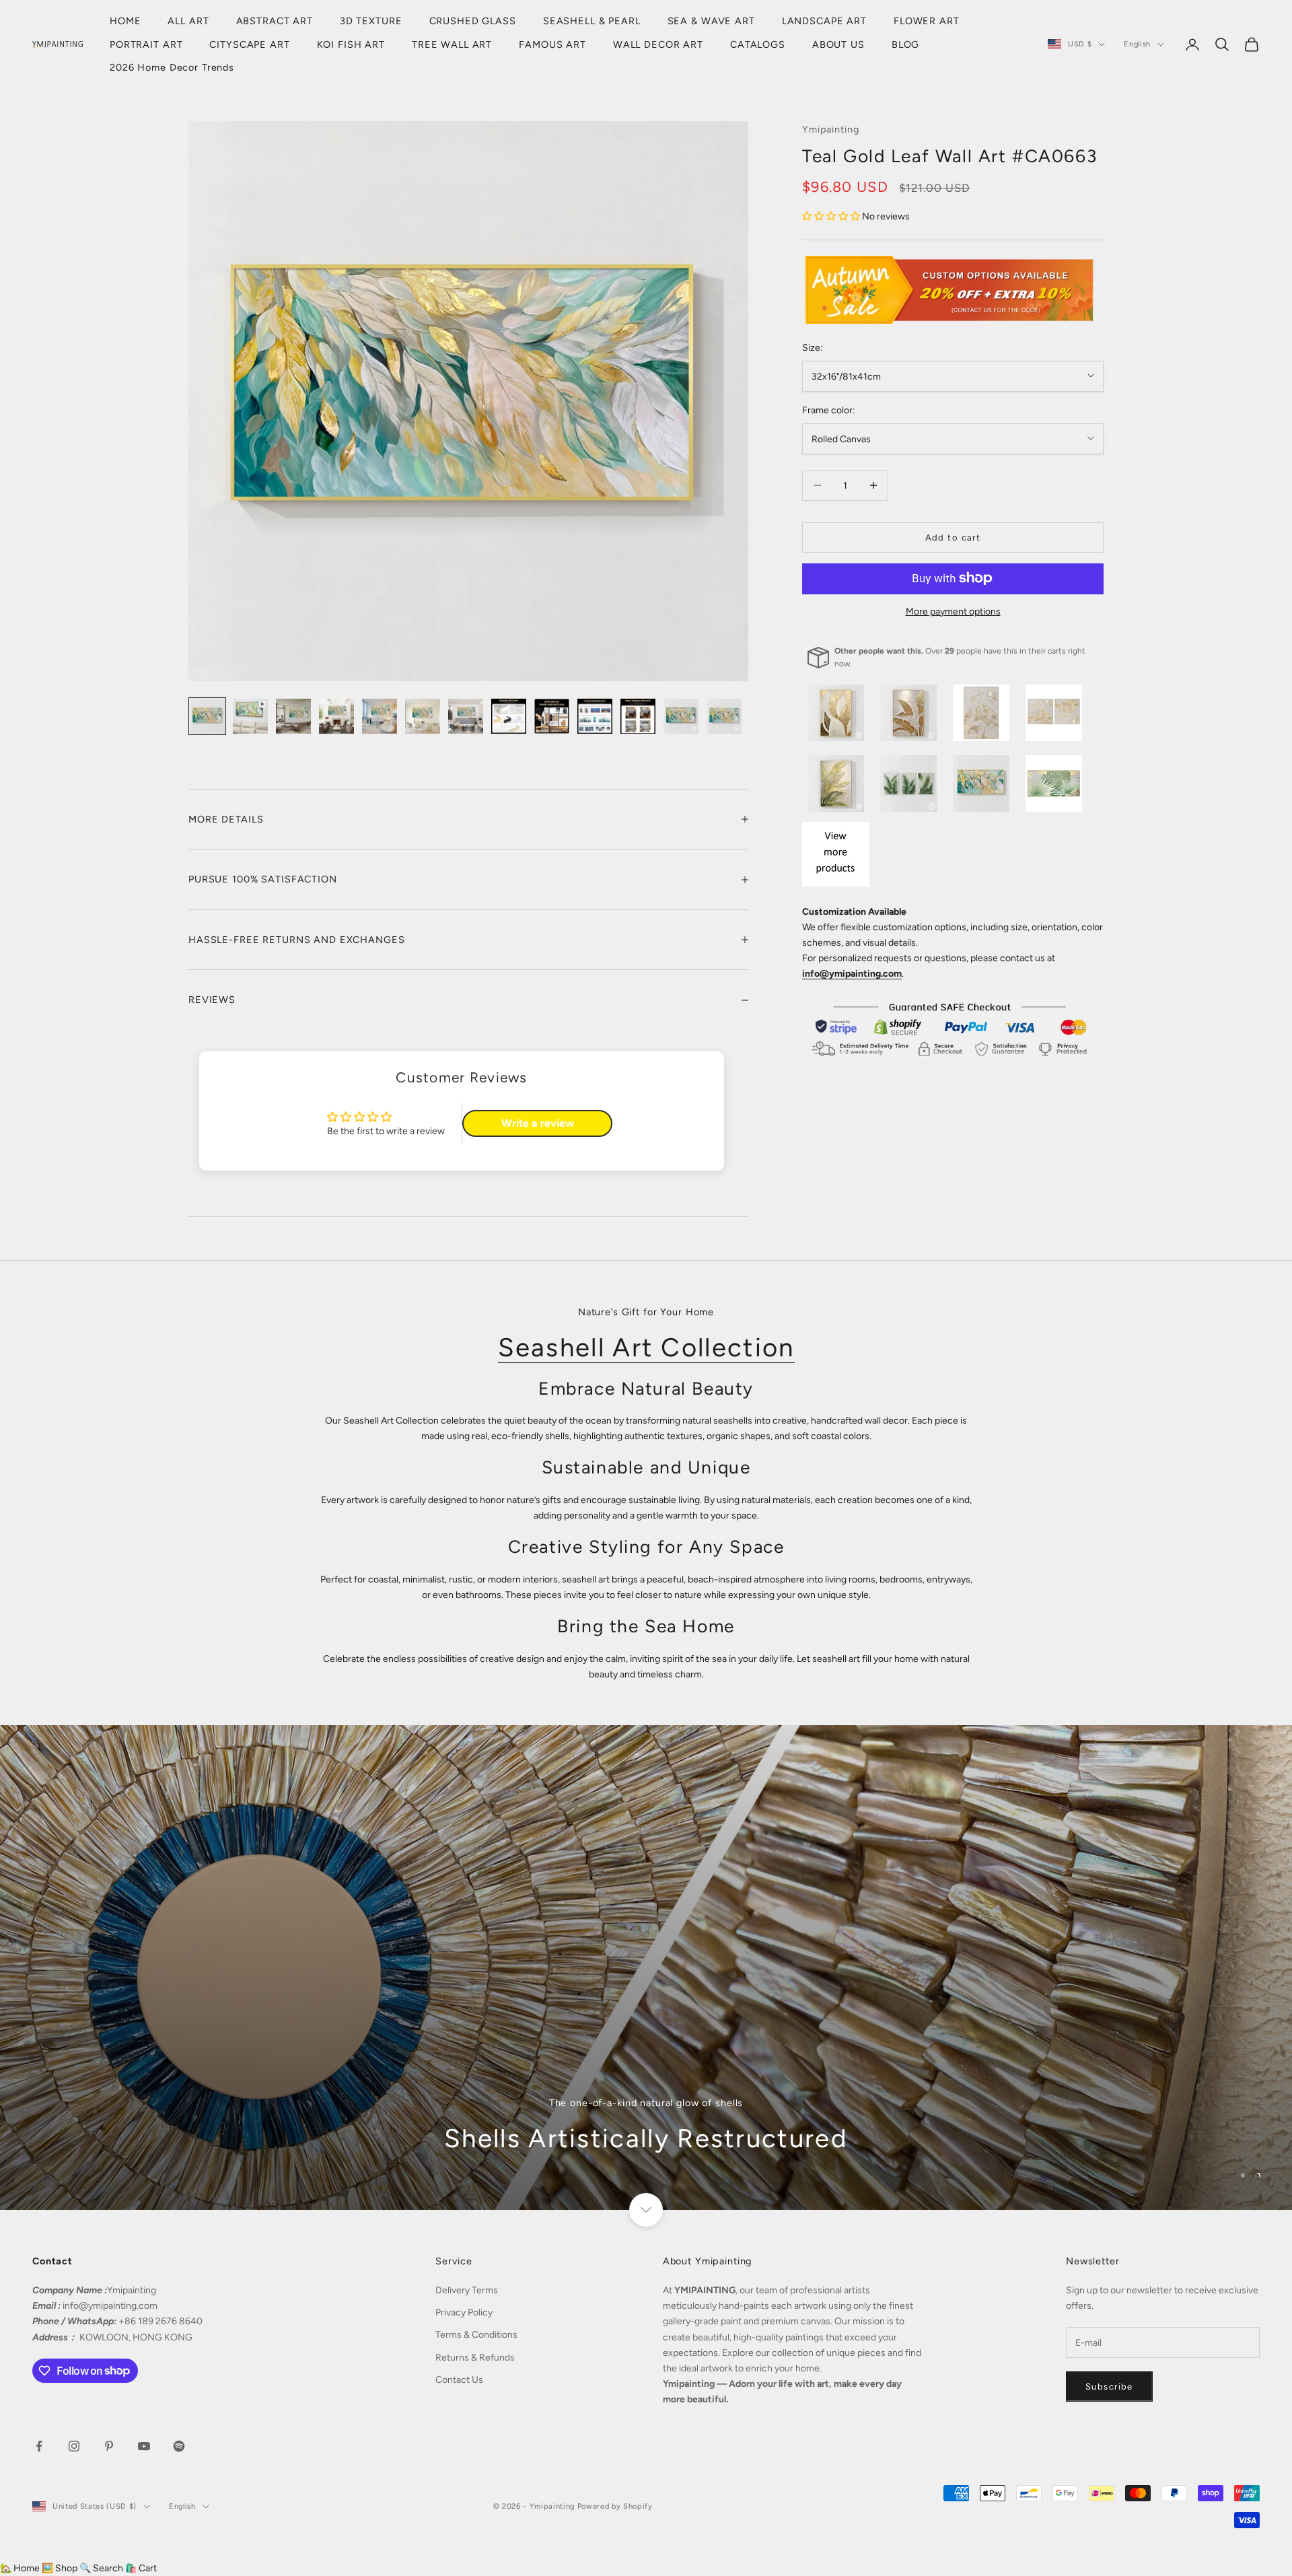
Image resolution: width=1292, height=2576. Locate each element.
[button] (832, 216)
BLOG (905, 44)
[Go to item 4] (336, 716)
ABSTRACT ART (275, 21)
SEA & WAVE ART (711, 21)
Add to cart (953, 537)
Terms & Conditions (476, 2335)
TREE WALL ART (452, 44)
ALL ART (188, 21)
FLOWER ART (927, 21)
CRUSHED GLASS (473, 21)
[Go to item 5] (380, 716)
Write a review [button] (538, 1123)
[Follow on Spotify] (179, 2446)
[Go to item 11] (638, 716)
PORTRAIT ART (146, 44)
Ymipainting (831, 129)
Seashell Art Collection (646, 1348)
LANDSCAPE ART (824, 21)
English (1137, 44)
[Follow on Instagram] (74, 2446)
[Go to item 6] (423, 716)
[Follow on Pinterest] (109, 2446)
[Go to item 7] (466, 716)
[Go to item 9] (552, 716)
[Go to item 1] (207, 716)
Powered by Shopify (615, 2506)
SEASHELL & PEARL (592, 21)
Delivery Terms (467, 2290)
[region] (646, 1968)
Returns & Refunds (475, 2358)
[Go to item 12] (681, 716)
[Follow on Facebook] (39, 2446)
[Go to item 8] (509, 716)
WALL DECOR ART (658, 44)
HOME (125, 21)
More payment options (953, 611)
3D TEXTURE (371, 21)
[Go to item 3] (293, 716)
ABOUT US (838, 44)
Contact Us (459, 2380)
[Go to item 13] (724, 716)
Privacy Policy (464, 2312)
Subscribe (1109, 2387)
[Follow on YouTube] (144, 2446)
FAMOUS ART (552, 44)
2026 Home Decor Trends (172, 67)
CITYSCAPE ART (249, 44)
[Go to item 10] (595, 716)
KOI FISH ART (351, 44)
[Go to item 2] (250, 716)
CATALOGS (758, 44)
